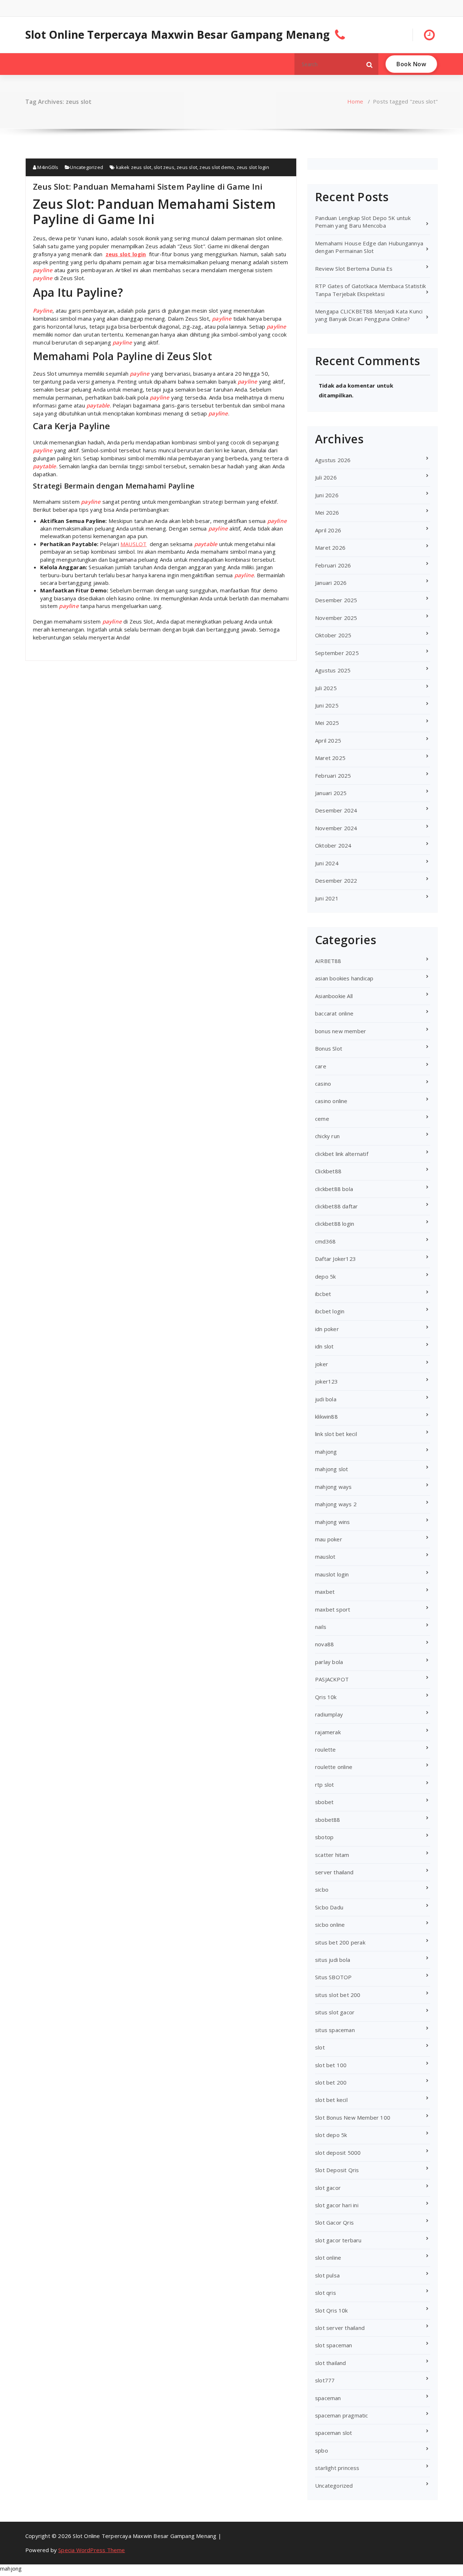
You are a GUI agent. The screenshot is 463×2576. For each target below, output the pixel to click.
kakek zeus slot (134, 167)
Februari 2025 (333, 776)
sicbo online (330, 1925)
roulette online (334, 1767)
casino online (331, 1101)
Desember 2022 (336, 881)
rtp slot (325, 1785)
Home (355, 101)
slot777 (325, 2380)
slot (320, 2047)
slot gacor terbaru (338, 2240)
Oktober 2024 (333, 845)
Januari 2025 (331, 793)
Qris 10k (326, 1697)
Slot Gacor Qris (334, 2222)
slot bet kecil (331, 2100)
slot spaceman (334, 2345)
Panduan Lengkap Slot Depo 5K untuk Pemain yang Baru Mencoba (363, 222)
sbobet (324, 1802)
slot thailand (331, 2363)
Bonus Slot (329, 1048)
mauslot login (332, 1574)
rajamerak (328, 1732)
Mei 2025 (327, 723)
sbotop (324, 1837)
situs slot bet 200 (338, 1995)
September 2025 (337, 653)
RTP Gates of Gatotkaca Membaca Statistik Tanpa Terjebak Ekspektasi (370, 290)
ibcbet (323, 1294)
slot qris (326, 2293)
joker (322, 1364)
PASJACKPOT (332, 1679)
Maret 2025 (330, 758)
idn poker (327, 1329)
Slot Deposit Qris (337, 2170)
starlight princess (337, 2468)
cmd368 (325, 1241)
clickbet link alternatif (342, 1154)
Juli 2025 (326, 688)
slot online (328, 2258)
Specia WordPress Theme (92, 2550)
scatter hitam (332, 1855)
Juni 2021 (327, 898)
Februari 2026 (333, 565)
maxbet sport (333, 1609)
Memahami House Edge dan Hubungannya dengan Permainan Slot (369, 247)
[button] (370, 64)
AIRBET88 (328, 961)
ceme (322, 1119)
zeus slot (187, 167)
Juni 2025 (327, 705)
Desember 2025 (336, 600)
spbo (322, 2450)
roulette (326, 1749)
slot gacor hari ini (337, 2205)
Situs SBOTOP (333, 1977)
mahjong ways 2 (336, 1504)
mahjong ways (333, 1487)
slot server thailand (340, 2328)
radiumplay (329, 1714)
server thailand (334, 1872)
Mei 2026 (327, 512)
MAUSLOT (133, 544)
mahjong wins (332, 1522)
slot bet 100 (331, 2065)
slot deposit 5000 (338, 2153)
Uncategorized (86, 167)
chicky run (327, 1136)
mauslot (325, 1557)
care (321, 1066)
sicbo (322, 1889)
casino (323, 1084)
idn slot (324, 1346)
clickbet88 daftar (336, 1206)
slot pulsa (327, 2275)
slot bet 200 (331, 2082)
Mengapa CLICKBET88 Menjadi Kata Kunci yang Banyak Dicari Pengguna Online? (369, 315)
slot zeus (164, 167)
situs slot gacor (335, 2012)
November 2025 (336, 618)
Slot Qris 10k (332, 2310)
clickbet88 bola (334, 1189)
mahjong (326, 1452)
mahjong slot (332, 1469)
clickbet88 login (335, 1224)
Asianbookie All (334, 996)
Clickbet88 (328, 1171)
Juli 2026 (326, 477)
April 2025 (328, 740)
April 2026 (328, 530)
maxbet (325, 1592)
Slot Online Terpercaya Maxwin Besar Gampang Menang (177, 35)
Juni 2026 (327, 495)
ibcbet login (330, 1311)
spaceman (328, 2398)
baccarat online (334, 1013)
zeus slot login (253, 167)
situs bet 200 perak (340, 1942)
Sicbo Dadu (329, 1907)
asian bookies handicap (344, 978)
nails (321, 1627)
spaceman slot (334, 2433)
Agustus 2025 (333, 670)
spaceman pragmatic (342, 2415)
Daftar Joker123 (335, 1259)
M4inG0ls (47, 167)
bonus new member (341, 1031)
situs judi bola (333, 1960)
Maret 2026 (330, 548)
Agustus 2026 (333, 460)
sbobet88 (328, 1820)
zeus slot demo (217, 167)
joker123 (327, 1381)
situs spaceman (335, 2030)
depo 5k (325, 1276)
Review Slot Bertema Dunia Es (354, 269)
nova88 (324, 1644)
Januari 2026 (331, 583)
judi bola (326, 1399)
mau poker (329, 1539)
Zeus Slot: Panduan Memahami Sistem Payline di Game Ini (148, 186)
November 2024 (336, 828)
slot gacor (328, 2188)
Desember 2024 (336, 810)
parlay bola (329, 1662)
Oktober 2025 (333, 635)
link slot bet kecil (336, 1434)
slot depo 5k (331, 2135)
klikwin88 (326, 1416)
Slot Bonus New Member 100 (353, 2117)
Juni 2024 (327, 863)
